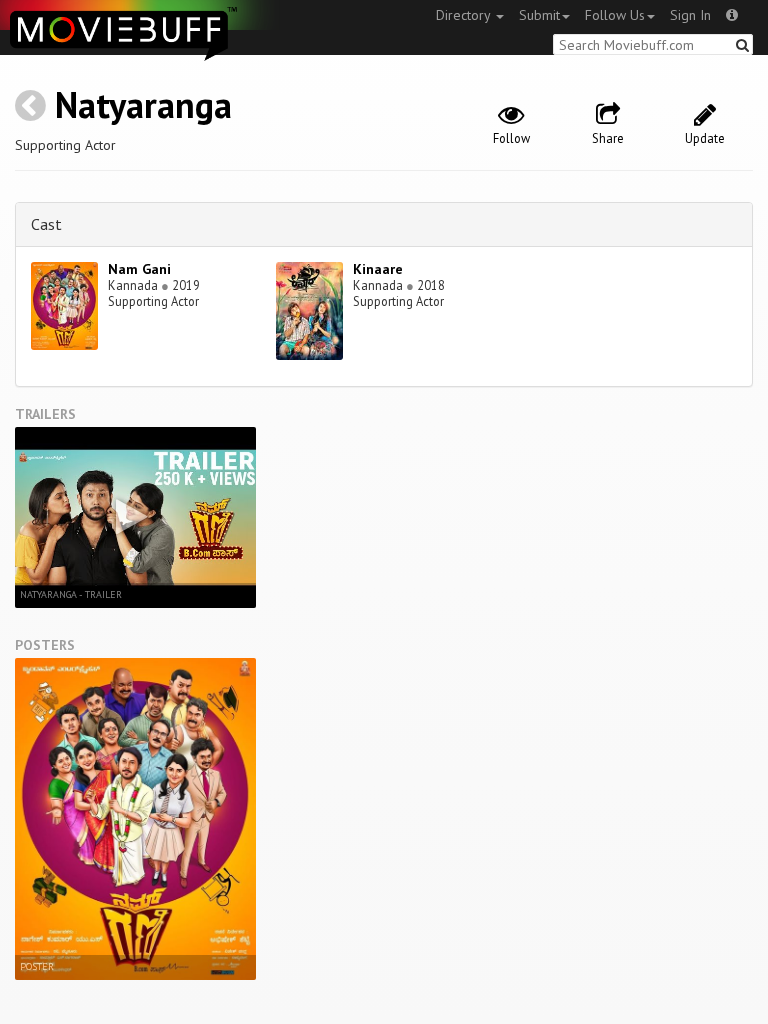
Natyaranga (143, 104)
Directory (465, 15)
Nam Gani (139, 269)
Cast (46, 224)
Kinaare (378, 269)
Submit (539, 15)
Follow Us (615, 15)
